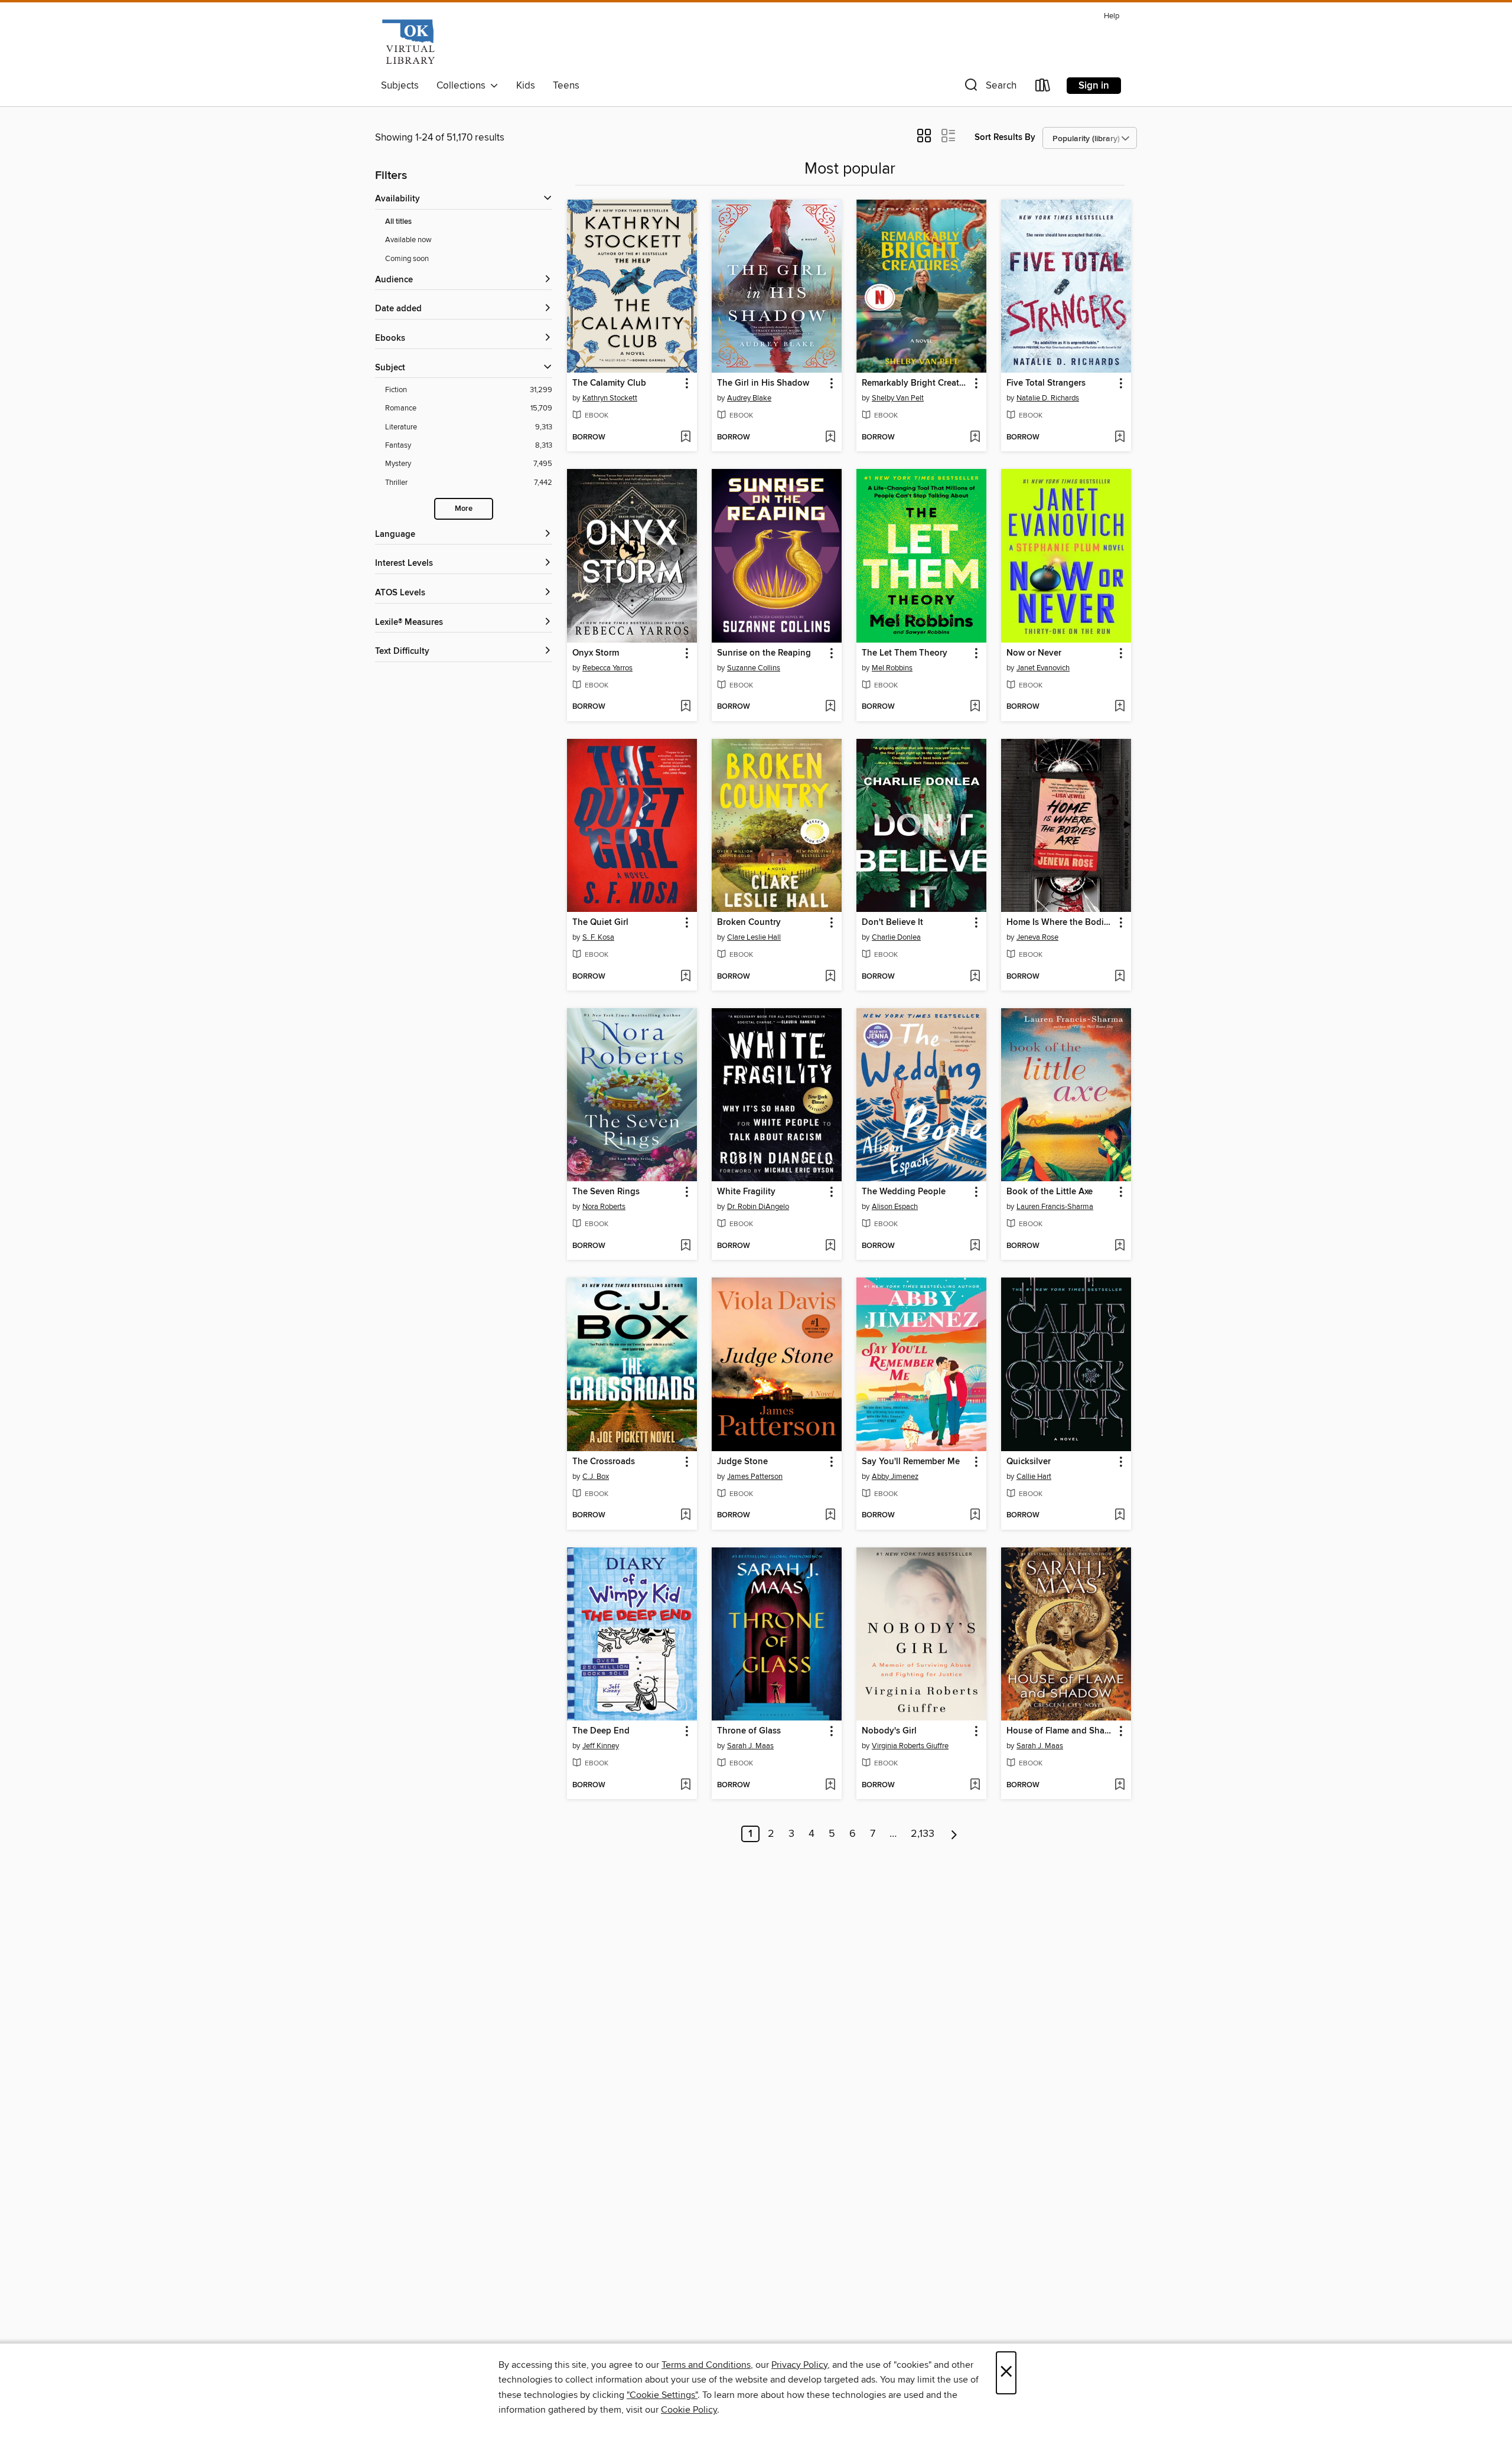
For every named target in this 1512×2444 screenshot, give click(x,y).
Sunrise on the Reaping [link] (764, 653)
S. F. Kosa (598, 937)
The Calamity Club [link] (609, 383)
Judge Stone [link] (742, 1462)
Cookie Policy (689, 2410)
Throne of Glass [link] (749, 1731)
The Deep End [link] (601, 1731)
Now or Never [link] (1034, 653)
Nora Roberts (604, 1207)
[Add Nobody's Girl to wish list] (975, 1785)
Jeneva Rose (1037, 937)
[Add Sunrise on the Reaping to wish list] (830, 707)
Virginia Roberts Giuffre (910, 1746)
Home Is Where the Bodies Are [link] (1060, 923)
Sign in (1094, 86)
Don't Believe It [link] (892, 923)
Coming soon (407, 259)
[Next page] (954, 1834)
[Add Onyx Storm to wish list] (685, 707)
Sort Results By (1005, 137)
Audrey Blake (749, 398)
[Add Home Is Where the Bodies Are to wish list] (1120, 977)
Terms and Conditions (706, 2365)
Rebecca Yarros (607, 668)
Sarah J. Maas (750, 1746)
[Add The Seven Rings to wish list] (685, 1246)
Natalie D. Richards (1048, 398)
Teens (566, 86)
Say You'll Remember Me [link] (911, 1462)
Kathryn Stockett (610, 398)
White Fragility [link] (746, 1192)
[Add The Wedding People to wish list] (975, 1246)
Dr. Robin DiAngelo (758, 1207)
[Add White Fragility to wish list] (830, 1246)
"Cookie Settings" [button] (662, 2395)
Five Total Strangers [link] (1046, 383)
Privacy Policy (799, 2365)
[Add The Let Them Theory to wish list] (975, 707)
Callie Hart (1034, 1477)
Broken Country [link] (749, 923)
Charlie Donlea (896, 937)
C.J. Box (596, 1477)
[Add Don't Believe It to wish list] (975, 977)
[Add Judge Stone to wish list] (830, 1516)
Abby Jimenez (895, 1477)
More (464, 509)
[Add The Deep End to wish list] (685, 1785)
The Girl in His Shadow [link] (763, 383)
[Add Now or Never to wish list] (1120, 707)
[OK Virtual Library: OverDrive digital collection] (408, 41)
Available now (408, 240)
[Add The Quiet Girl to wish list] (685, 977)
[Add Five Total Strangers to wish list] (1120, 438)
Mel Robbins (892, 668)
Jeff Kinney (601, 1746)
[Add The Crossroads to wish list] (685, 1516)
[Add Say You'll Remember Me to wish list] (975, 1516)
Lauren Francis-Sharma (1055, 1207)
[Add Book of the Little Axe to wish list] (1120, 1246)
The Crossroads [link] (604, 1462)
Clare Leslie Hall (754, 937)
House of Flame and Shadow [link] (1060, 1731)
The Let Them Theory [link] (905, 653)
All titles (398, 222)
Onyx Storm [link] (596, 653)
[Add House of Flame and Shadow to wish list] (1120, 1785)
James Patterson (755, 1477)
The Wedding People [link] (904, 1192)
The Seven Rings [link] (606, 1192)
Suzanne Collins (754, 668)
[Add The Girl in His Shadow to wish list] (830, 438)
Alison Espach (895, 1207)
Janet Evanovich (1043, 668)
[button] (989, 88)
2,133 (923, 1834)
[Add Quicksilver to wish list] (1120, 1516)
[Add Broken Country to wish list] (830, 977)
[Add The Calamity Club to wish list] (685, 438)
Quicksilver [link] (1029, 1462)
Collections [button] (463, 86)
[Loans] (1043, 88)
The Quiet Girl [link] (600, 923)
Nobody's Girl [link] (889, 1731)
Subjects (400, 86)
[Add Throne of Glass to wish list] (830, 1785)
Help (1112, 16)
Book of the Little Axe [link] (1050, 1192)
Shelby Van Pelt (898, 398)
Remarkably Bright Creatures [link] (916, 383)
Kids (526, 86)
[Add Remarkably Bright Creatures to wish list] (975, 438)
